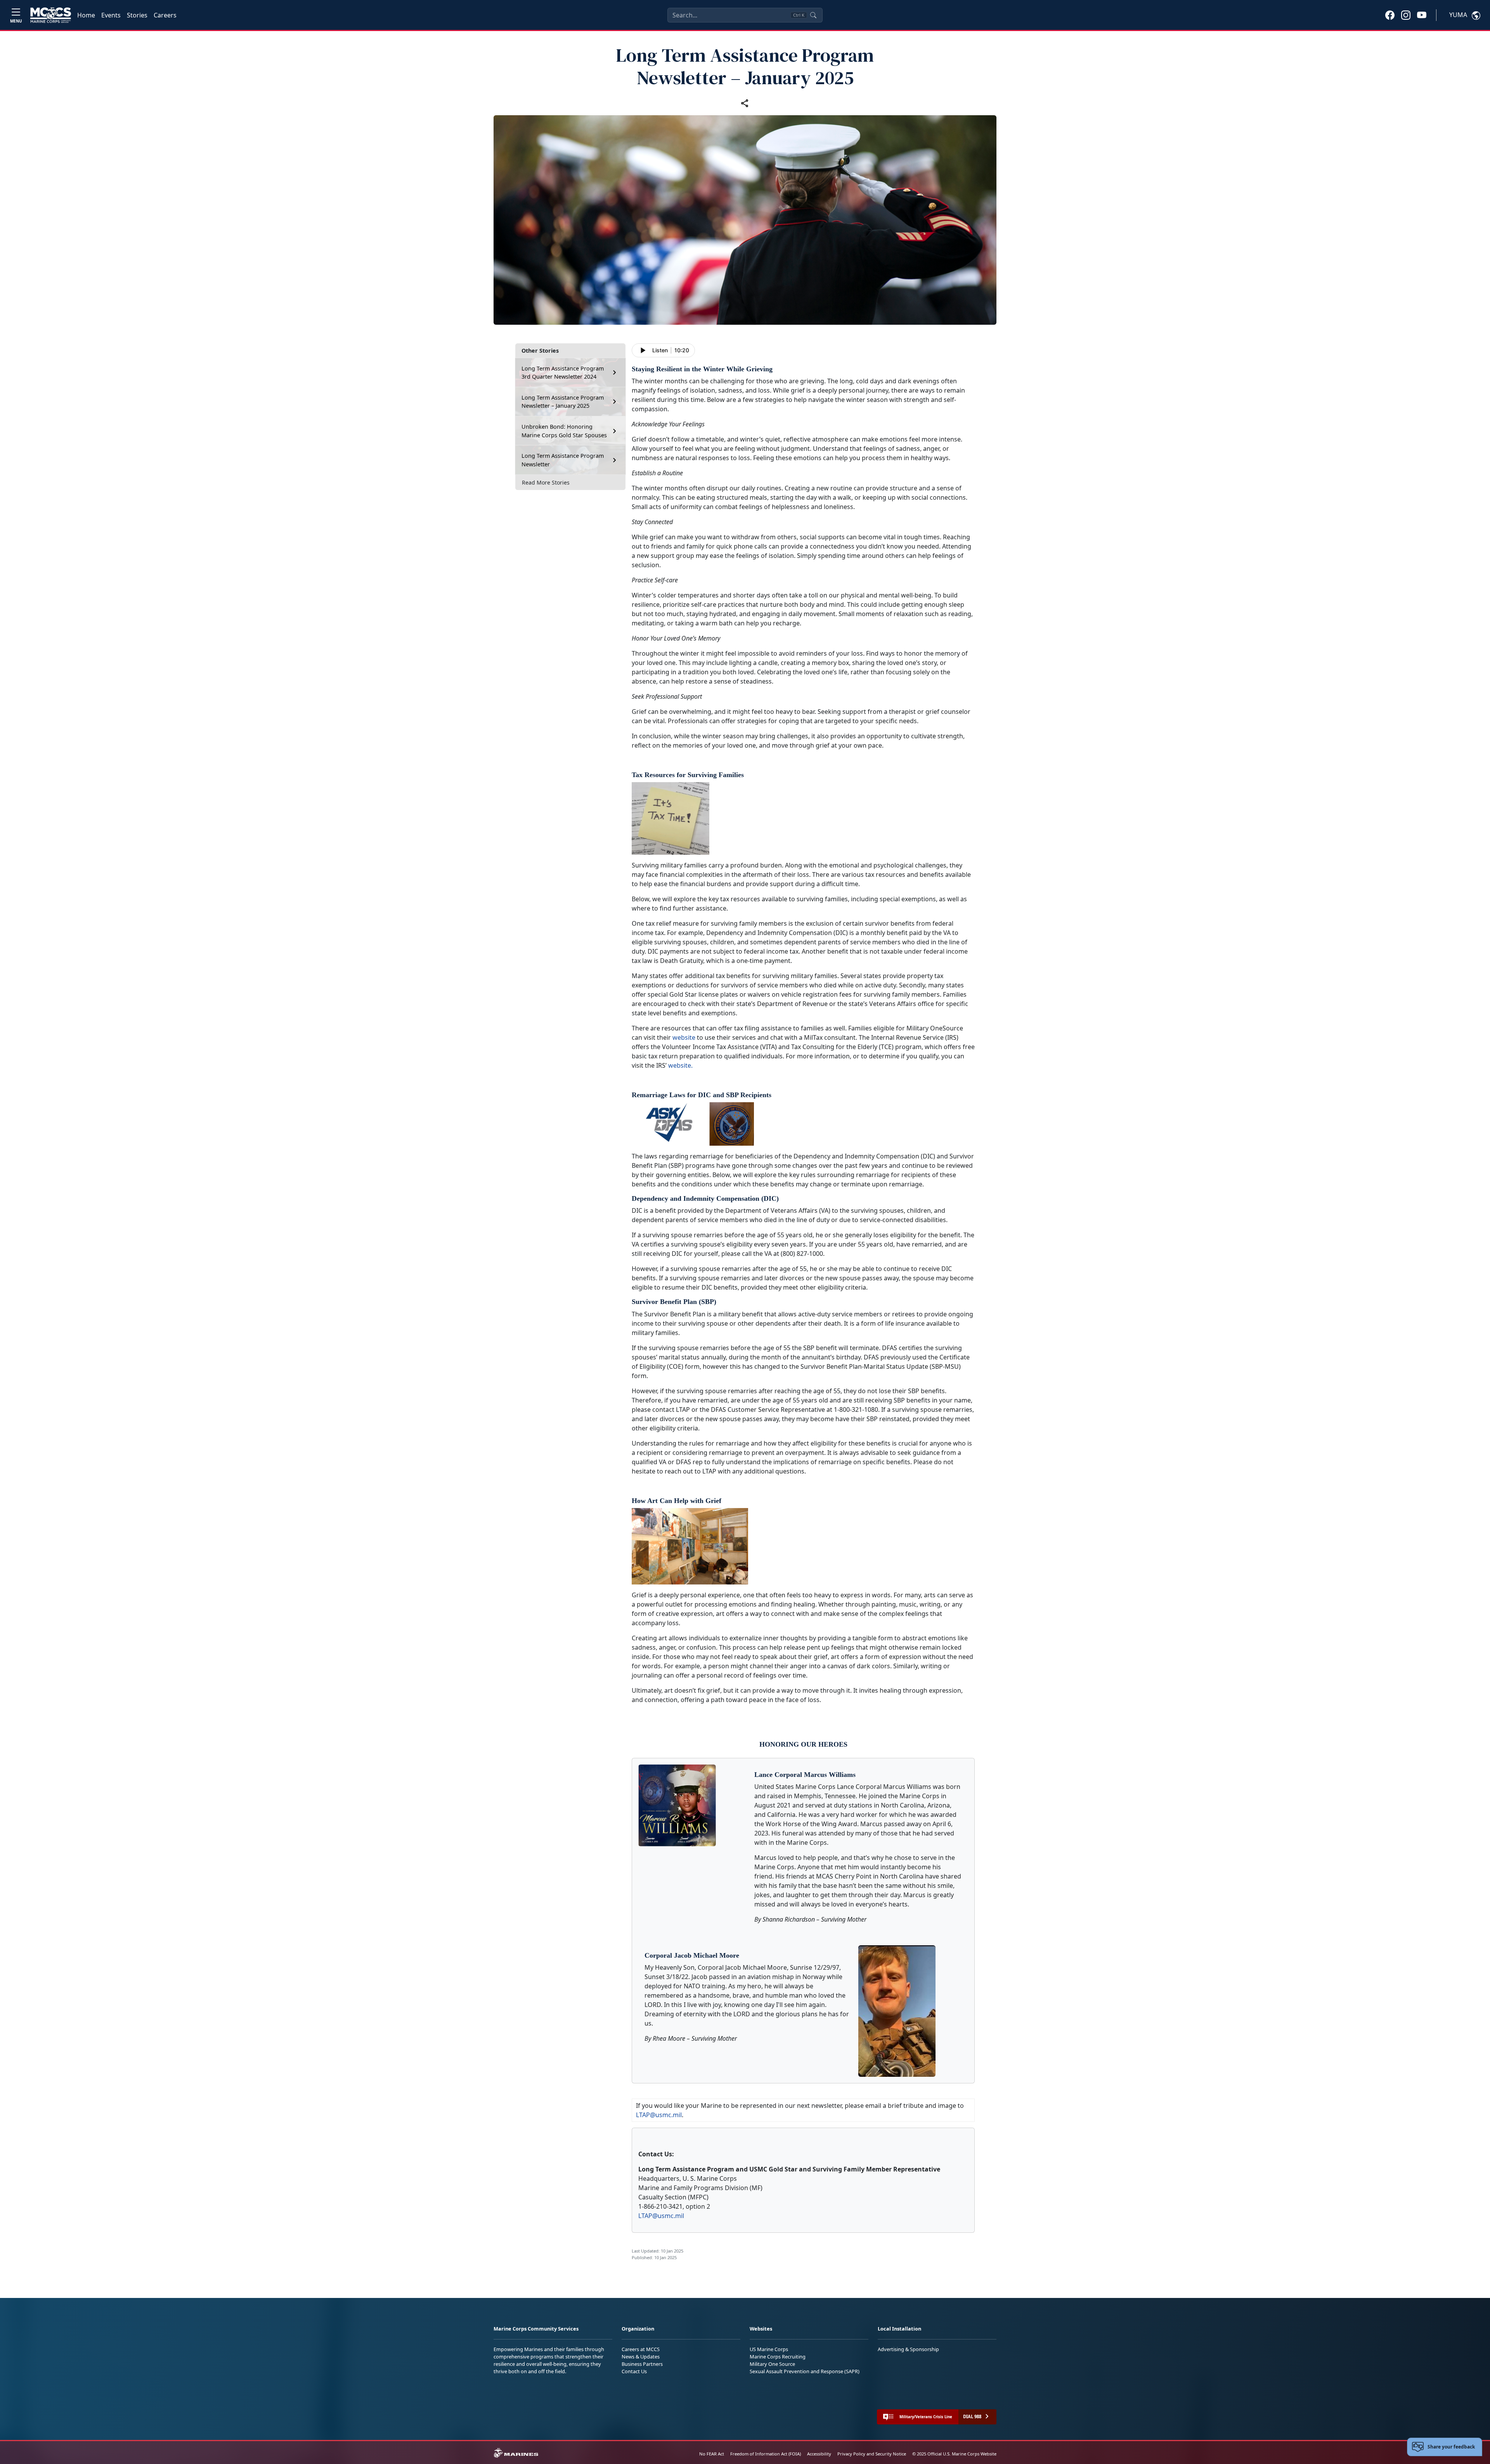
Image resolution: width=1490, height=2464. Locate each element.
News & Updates (641, 2357)
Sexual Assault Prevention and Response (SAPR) (805, 2371)
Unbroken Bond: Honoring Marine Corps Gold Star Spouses (564, 431)
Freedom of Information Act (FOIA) (766, 2454)
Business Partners (642, 2364)
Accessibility (819, 2454)
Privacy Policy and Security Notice (872, 2454)
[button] (1390, 15)
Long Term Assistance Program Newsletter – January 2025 (563, 402)
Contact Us (634, 2371)
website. (680, 1065)
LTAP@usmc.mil (659, 2115)
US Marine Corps (769, 2349)
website (684, 1037)
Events (111, 15)
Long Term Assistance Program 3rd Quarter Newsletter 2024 (563, 373)
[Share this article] (745, 103)
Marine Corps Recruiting (778, 2357)
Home (86, 15)
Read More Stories (546, 482)
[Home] (51, 15)
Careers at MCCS (641, 2349)
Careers (165, 15)
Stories (137, 15)
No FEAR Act (712, 2454)
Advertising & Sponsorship (908, 2349)
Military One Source (772, 2364)
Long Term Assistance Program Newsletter (563, 460)
